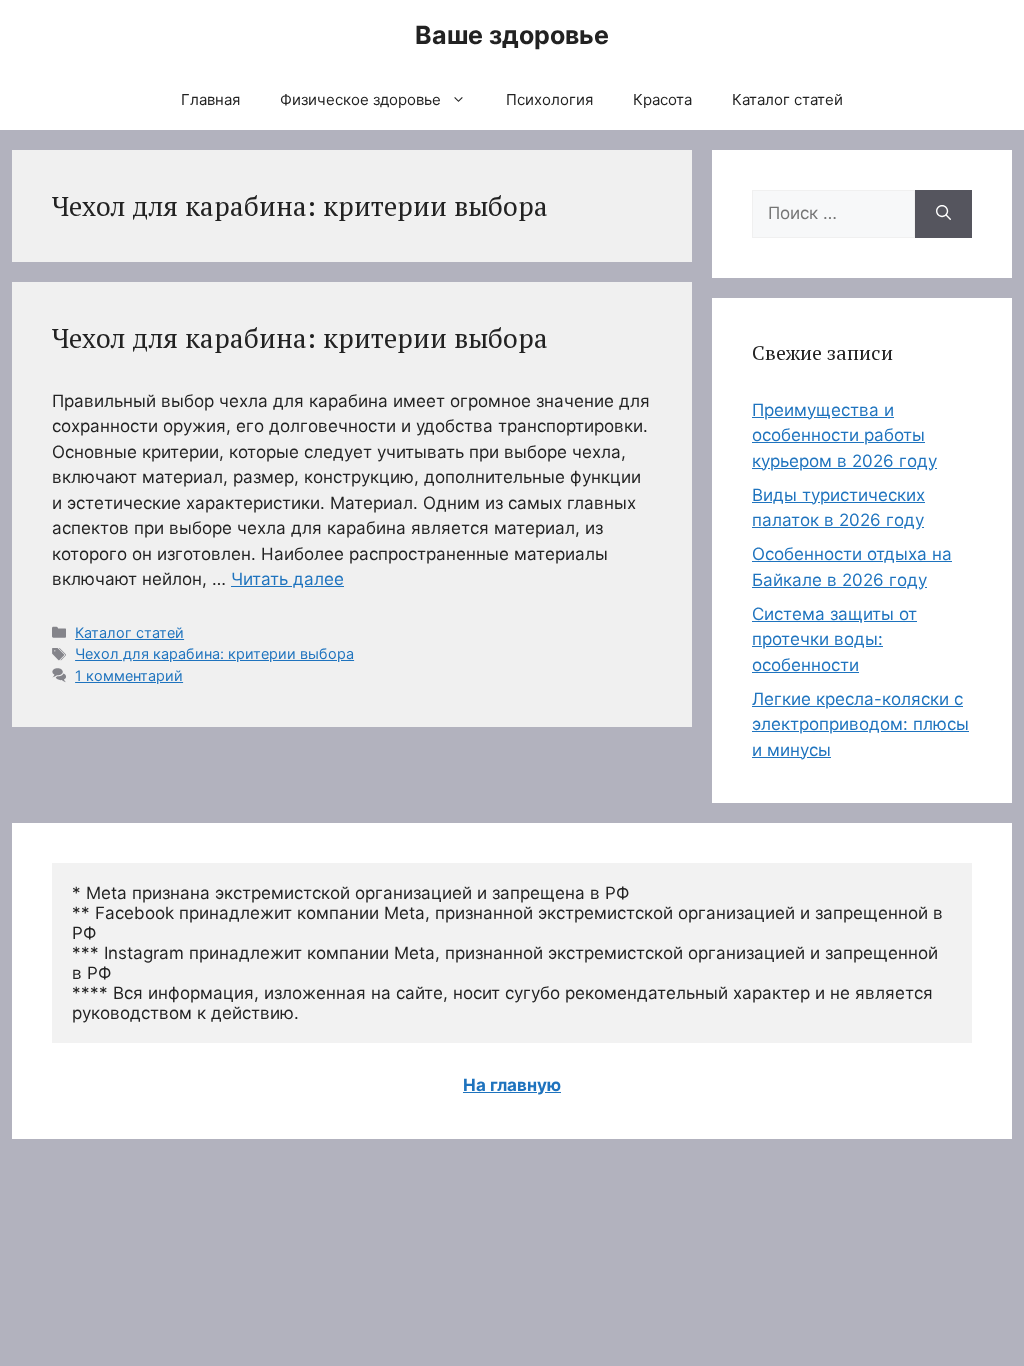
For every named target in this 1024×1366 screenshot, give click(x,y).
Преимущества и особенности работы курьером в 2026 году (844, 435)
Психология (549, 99)
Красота (662, 99)
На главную (512, 1085)
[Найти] (943, 214)
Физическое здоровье (360, 99)
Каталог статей (787, 99)
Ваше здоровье (512, 35)
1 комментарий (129, 675)
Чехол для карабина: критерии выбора (300, 338)
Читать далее (287, 579)
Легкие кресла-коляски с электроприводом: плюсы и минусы (860, 724)
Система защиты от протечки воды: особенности (834, 639)
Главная (210, 99)
